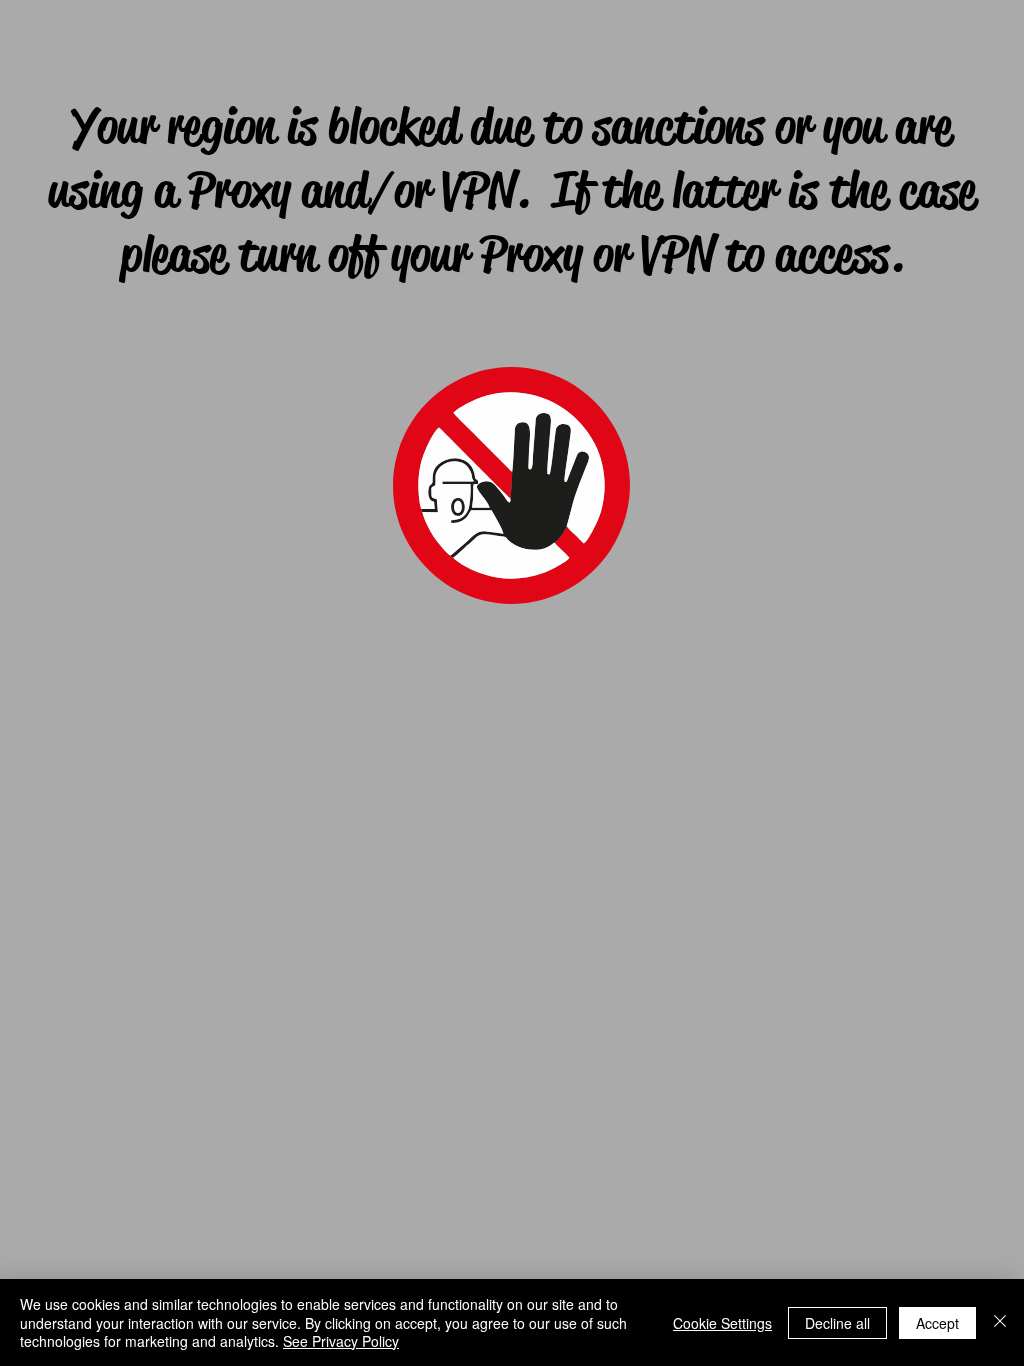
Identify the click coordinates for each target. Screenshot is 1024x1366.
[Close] (1000, 1322)
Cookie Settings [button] (722, 1323)
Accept (937, 1323)
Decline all (837, 1323)
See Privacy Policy (341, 1341)
